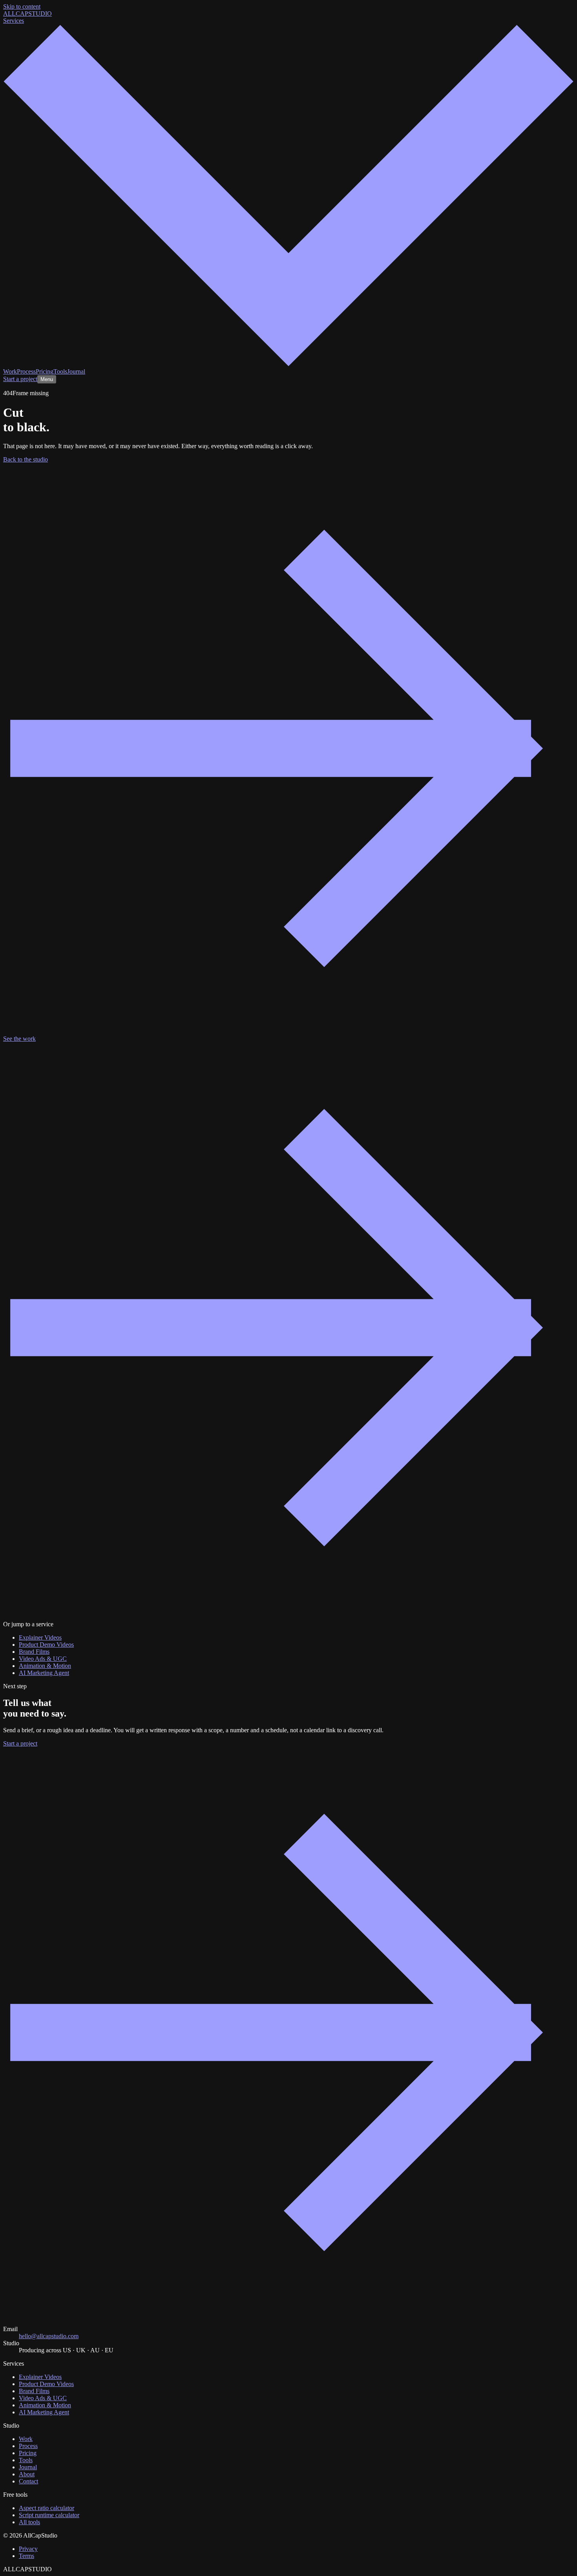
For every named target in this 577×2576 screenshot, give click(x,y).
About (27, 2474)
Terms (26, 2556)
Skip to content (22, 6)
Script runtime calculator (49, 2515)
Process (26, 371)
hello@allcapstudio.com (49, 2336)
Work (10, 371)
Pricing (45, 371)
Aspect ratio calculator (47, 2508)
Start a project (20, 379)
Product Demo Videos (46, 1645)
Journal (76, 371)
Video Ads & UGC (43, 1659)
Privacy (28, 2549)
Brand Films (34, 1652)
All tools (29, 2522)
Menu (47, 379)
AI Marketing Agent (44, 1673)
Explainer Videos (40, 1637)
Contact (28, 2481)
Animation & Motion (45, 1666)
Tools (60, 371)
